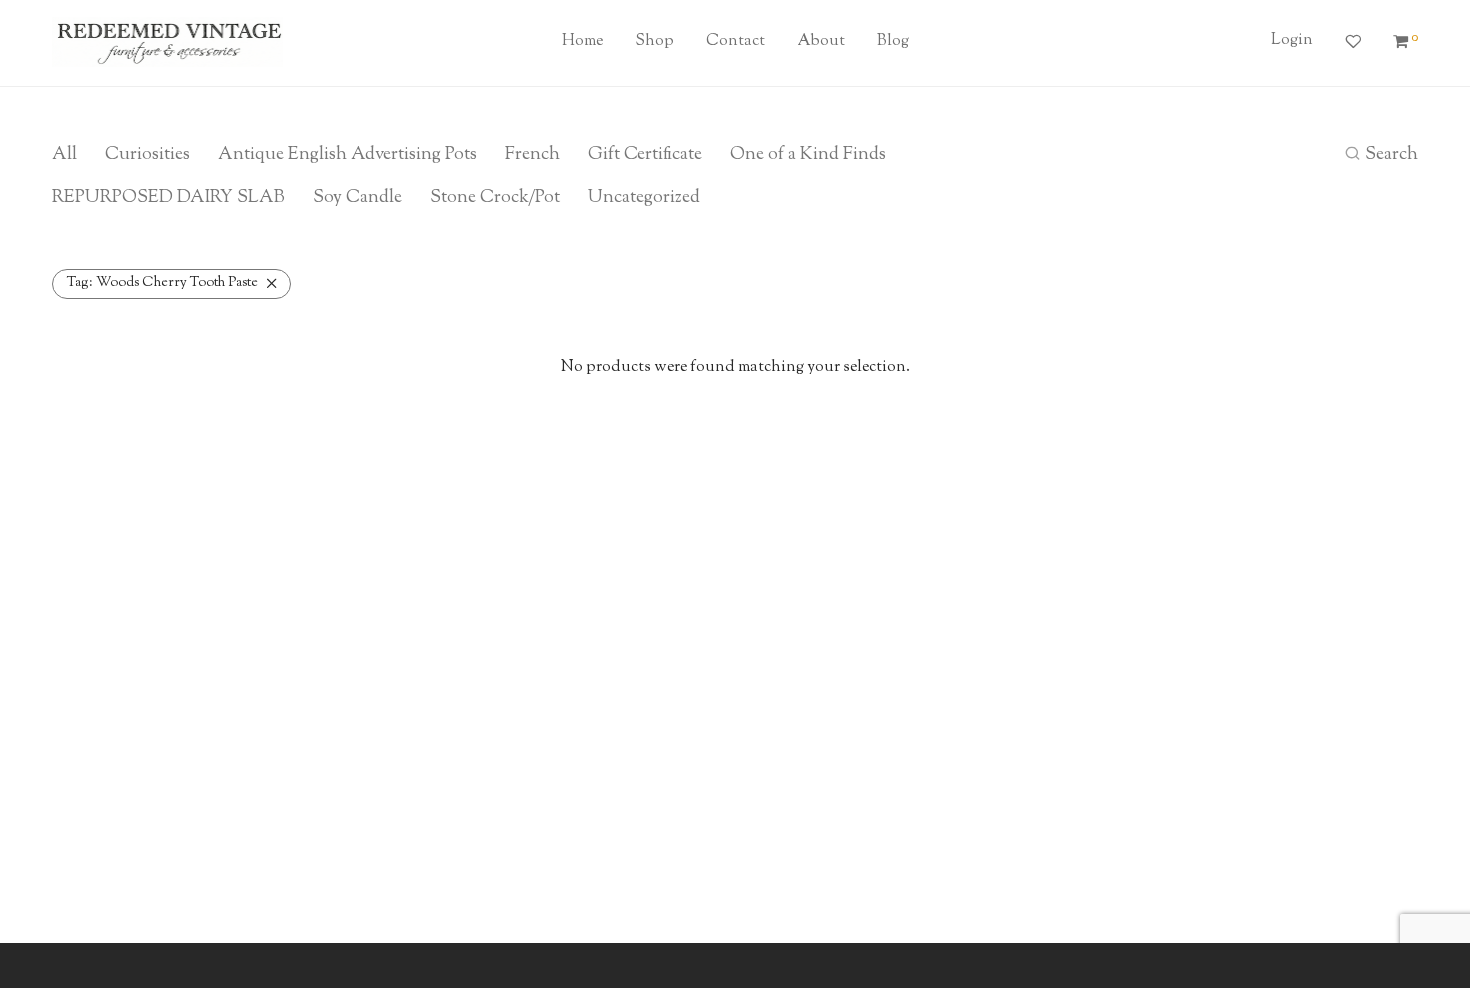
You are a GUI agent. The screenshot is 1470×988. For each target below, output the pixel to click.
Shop (654, 41)
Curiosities (147, 155)
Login (1292, 40)
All (64, 155)
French (532, 155)
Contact (735, 41)
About (821, 41)
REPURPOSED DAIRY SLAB (168, 198)
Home (582, 41)
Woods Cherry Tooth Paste (162, 283)
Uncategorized (644, 198)
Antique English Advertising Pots (347, 155)
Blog (893, 41)
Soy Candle (357, 198)
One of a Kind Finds (808, 155)
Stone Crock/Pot (495, 198)
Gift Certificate (645, 155)
